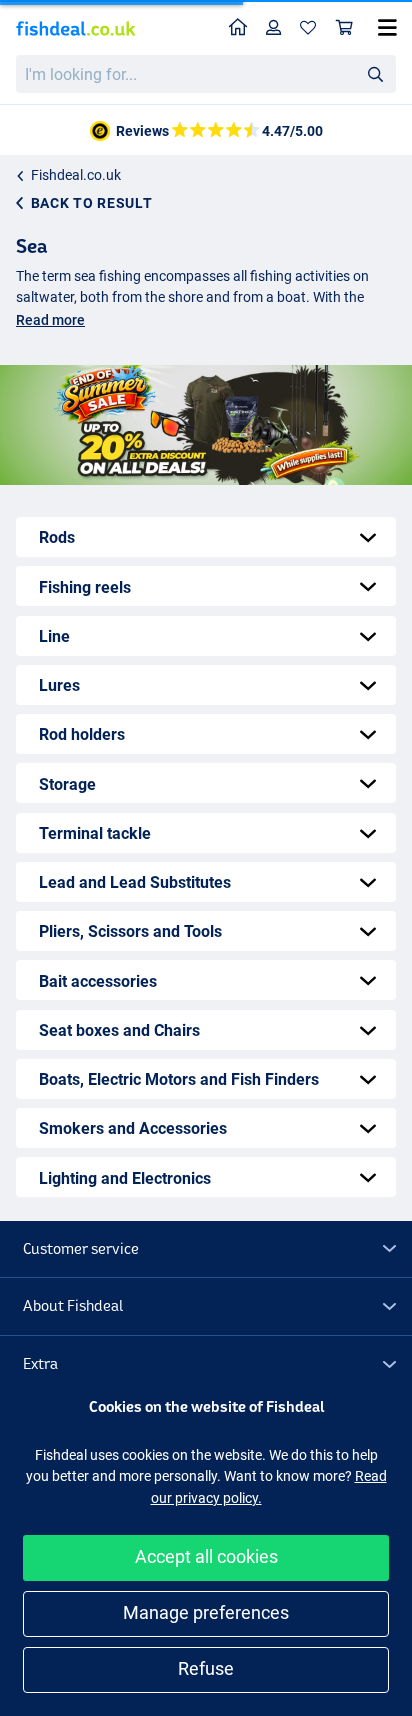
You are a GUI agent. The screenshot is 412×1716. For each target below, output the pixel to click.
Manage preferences (206, 1612)
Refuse (206, 1668)
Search (375, 73)
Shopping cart (345, 28)
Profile (274, 28)
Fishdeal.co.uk (76, 175)
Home (238, 28)
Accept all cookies (206, 1556)
